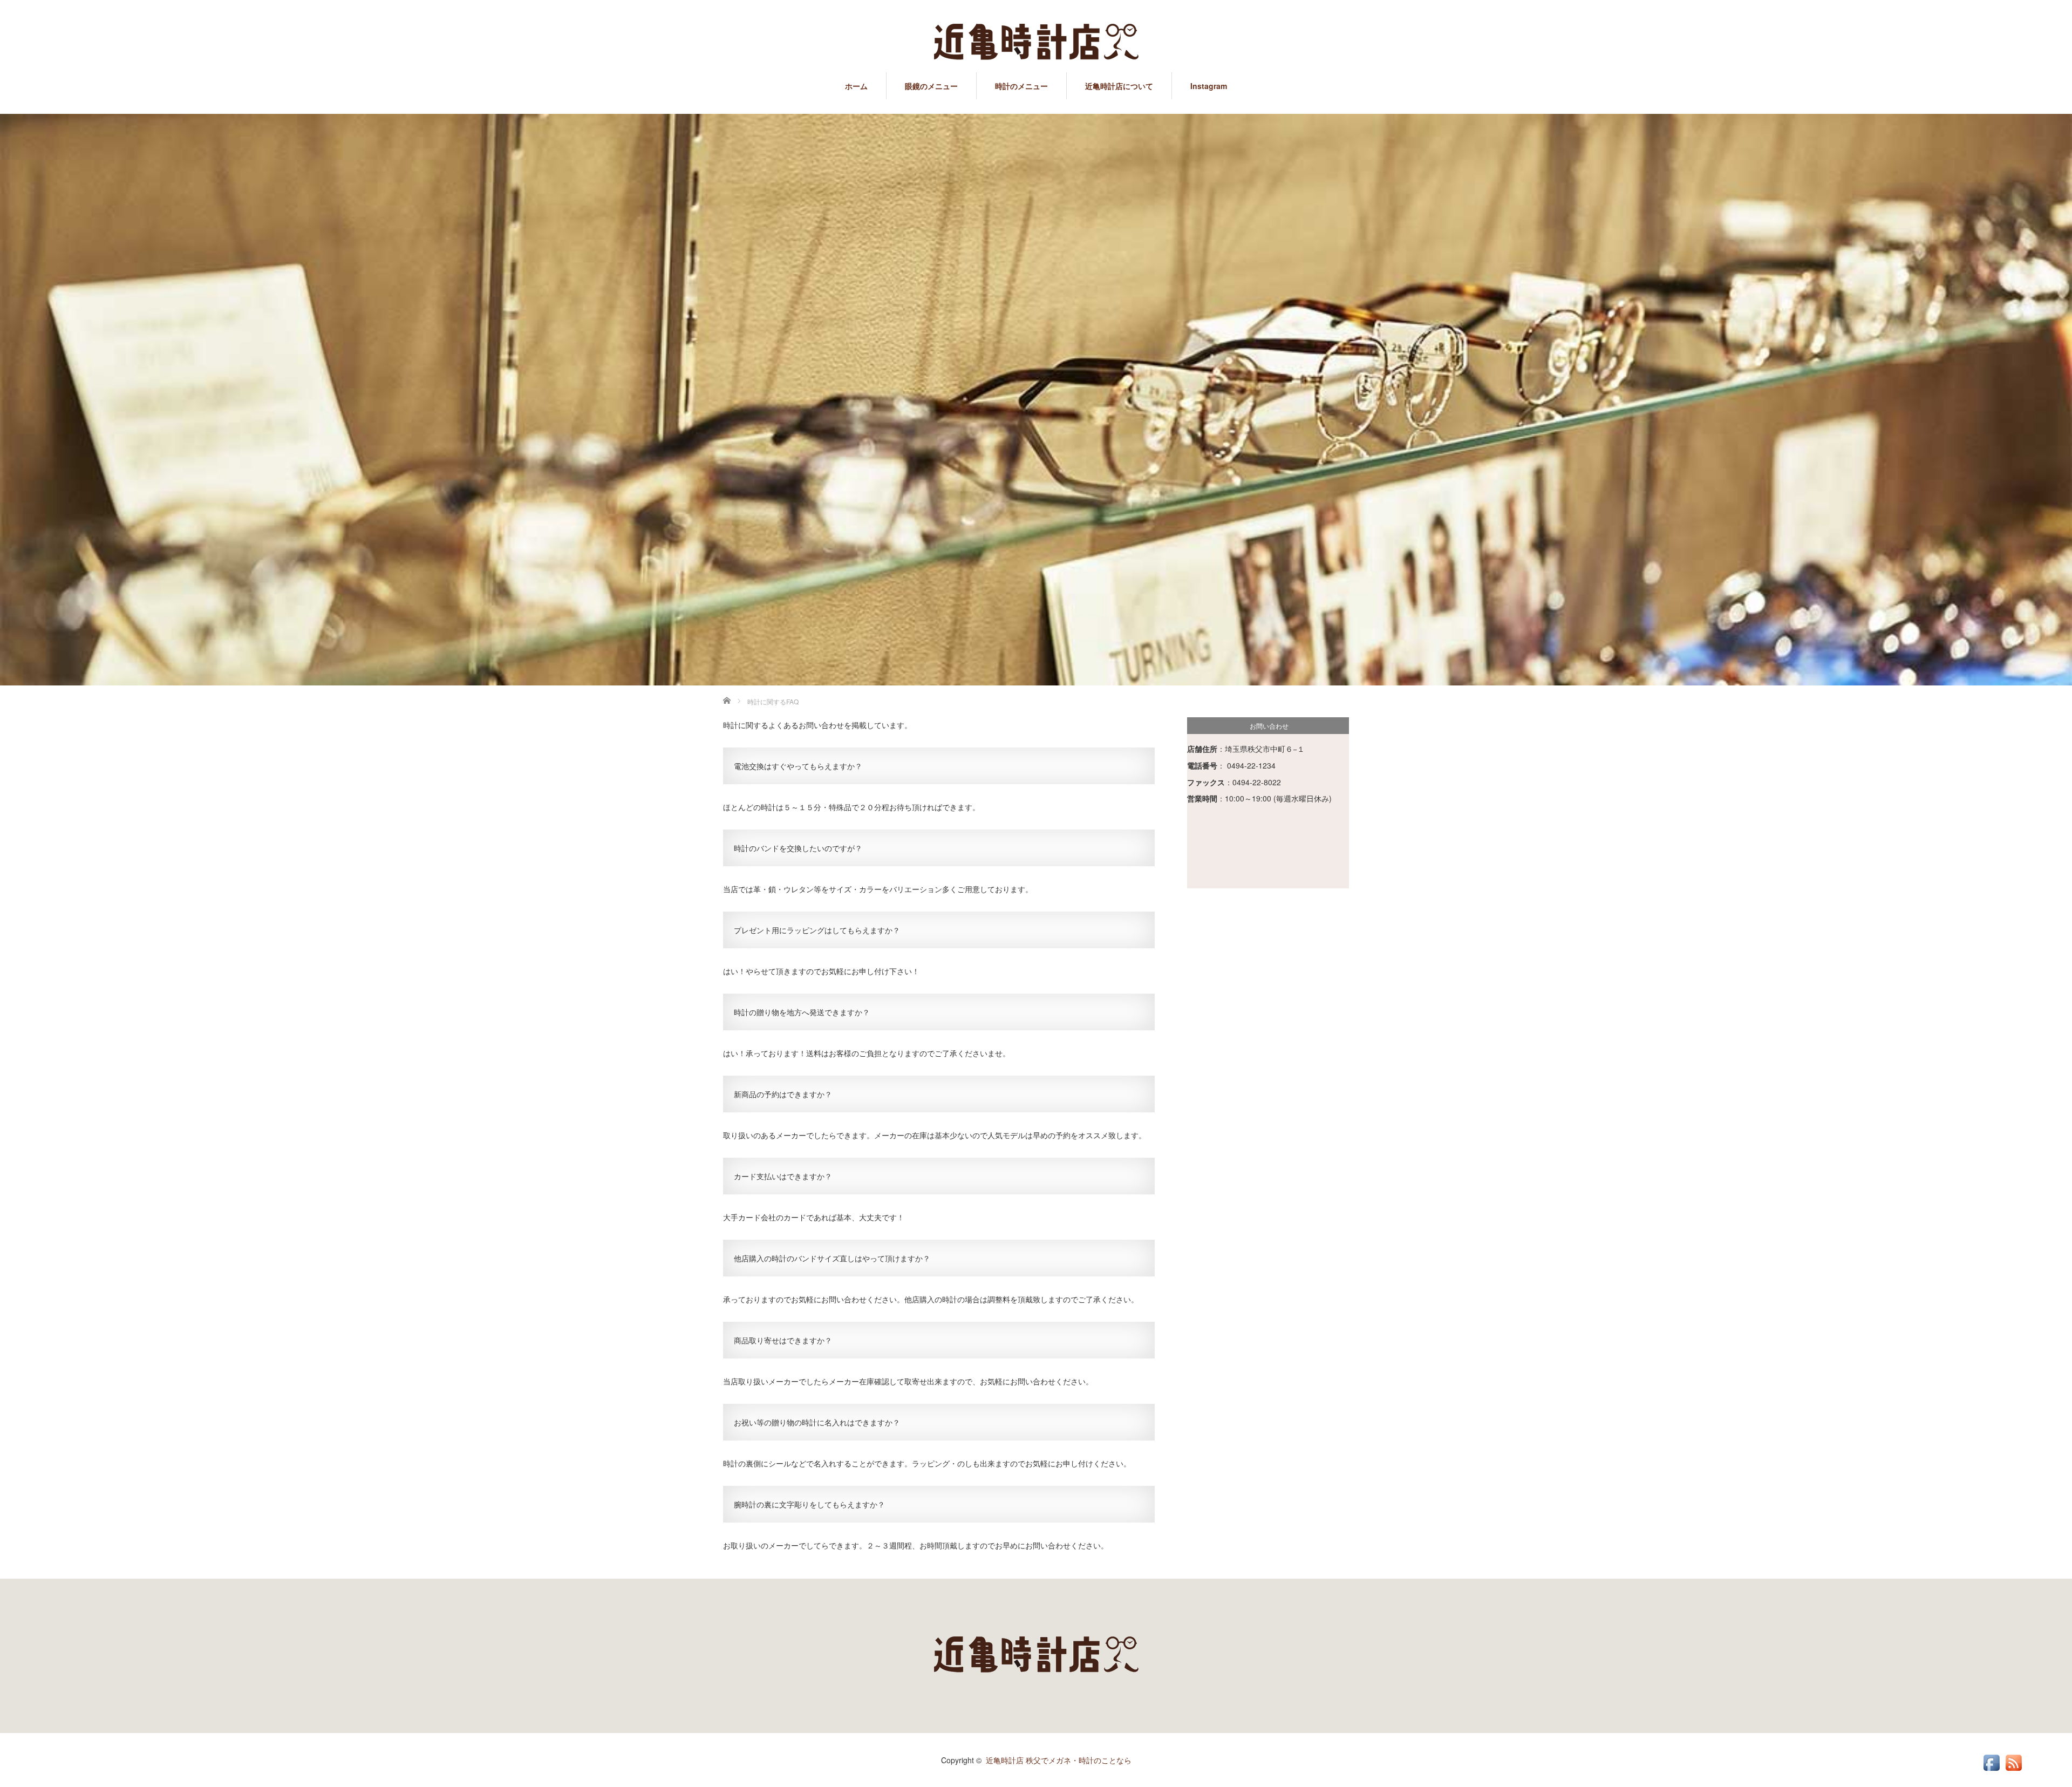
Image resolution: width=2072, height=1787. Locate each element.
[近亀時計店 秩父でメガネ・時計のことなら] (1036, 43)
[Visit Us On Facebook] (1991, 1770)
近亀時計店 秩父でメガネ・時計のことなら (1059, 1760)
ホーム (856, 86)
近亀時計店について (1119, 86)
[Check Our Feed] (2013, 1770)
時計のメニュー (1021, 86)
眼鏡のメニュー (931, 86)
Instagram (1209, 86)
